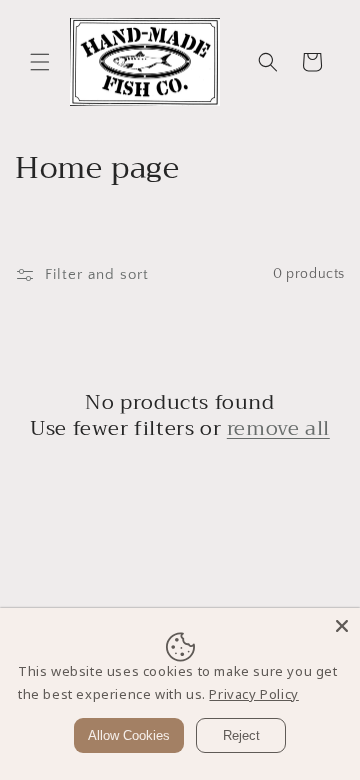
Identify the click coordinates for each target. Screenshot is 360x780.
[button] (40, 62)
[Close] (342, 626)
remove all (278, 429)
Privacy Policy (253, 694)
